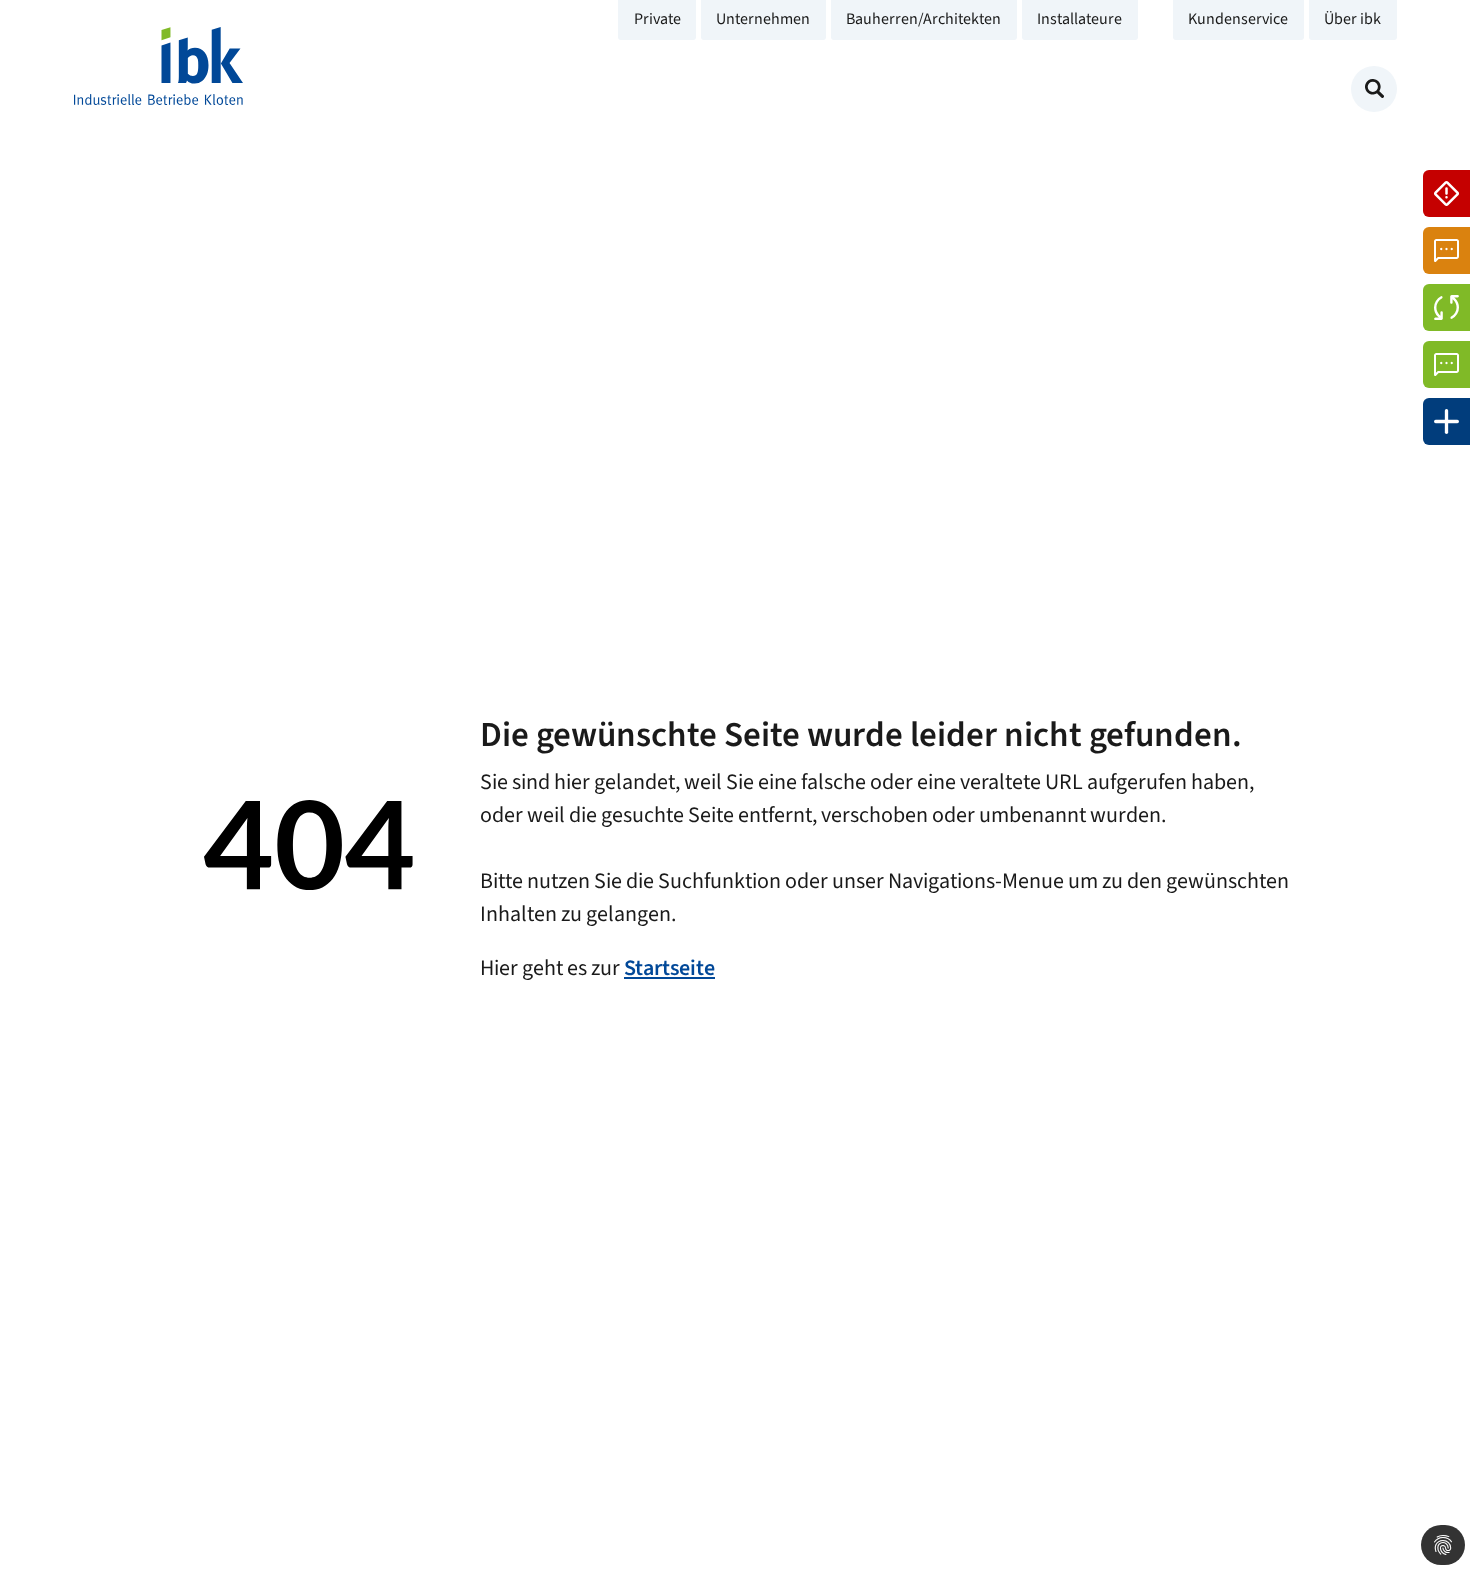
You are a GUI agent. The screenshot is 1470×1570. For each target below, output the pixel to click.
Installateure (1079, 19)
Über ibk (1352, 19)
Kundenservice (1238, 19)
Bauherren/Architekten (923, 19)
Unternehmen (763, 19)
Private (657, 19)
